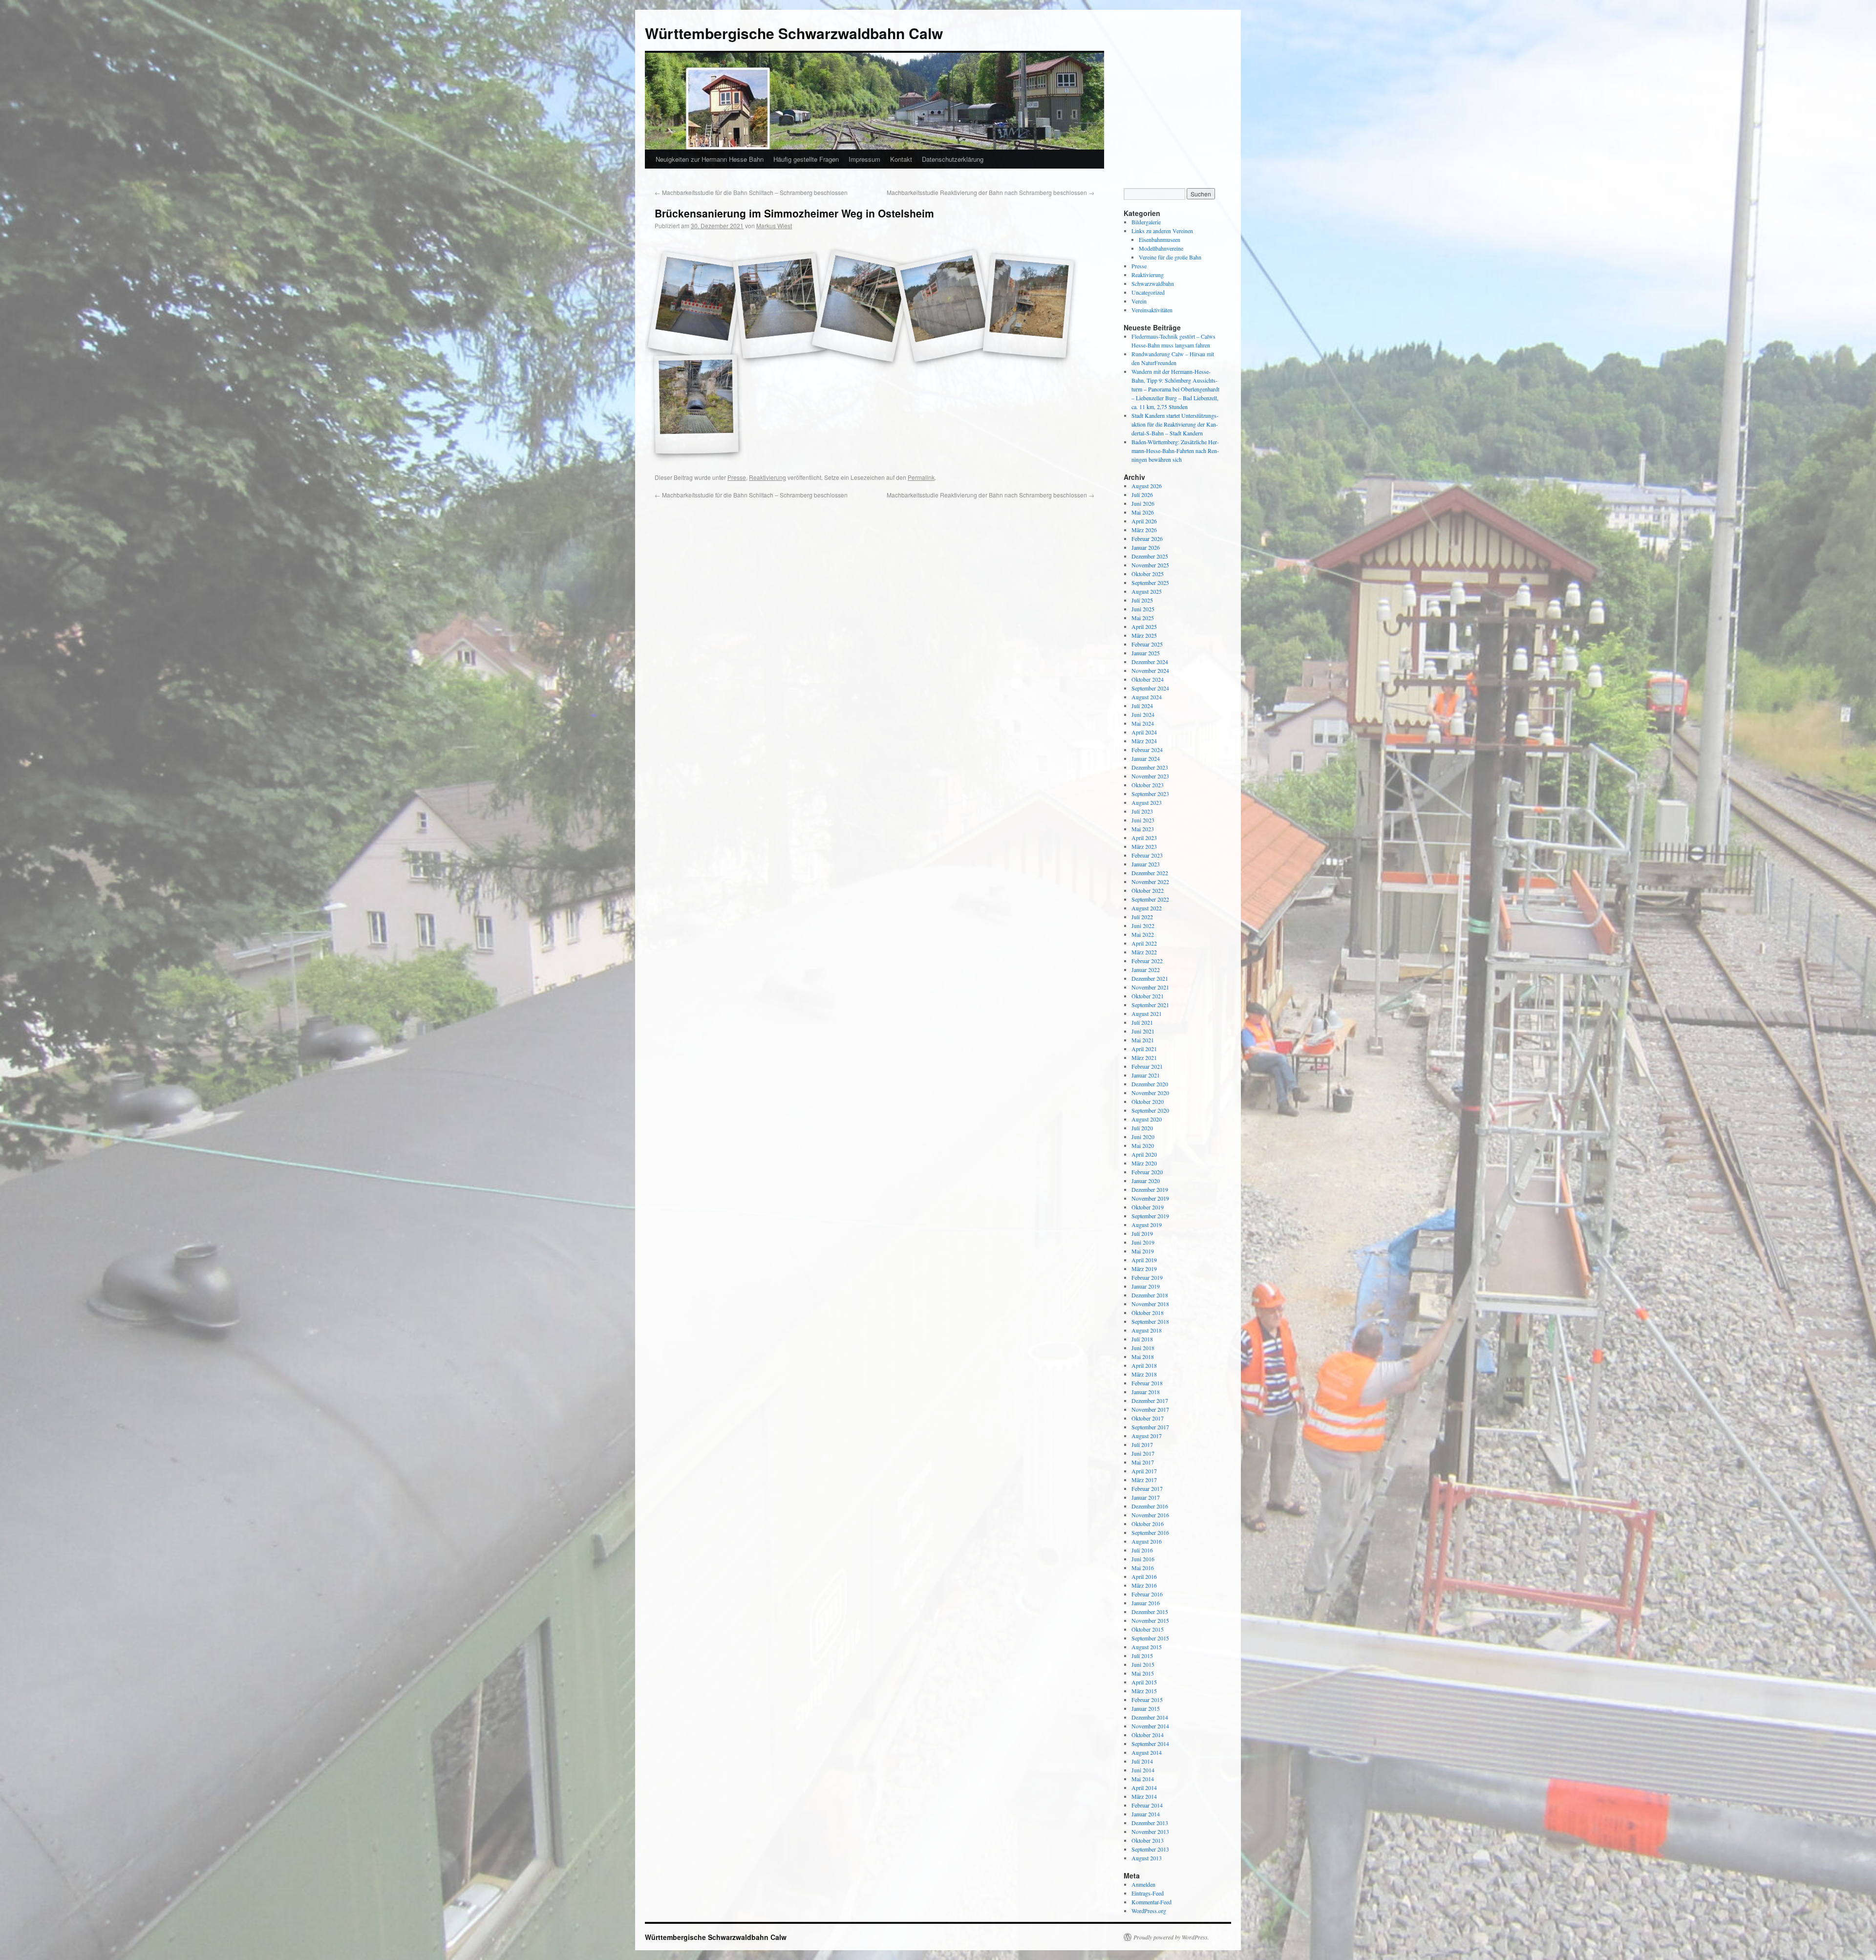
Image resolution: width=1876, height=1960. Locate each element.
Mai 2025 (1143, 618)
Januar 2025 (1146, 653)
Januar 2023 (1146, 864)
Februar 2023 (1147, 855)
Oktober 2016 (1148, 1524)
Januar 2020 (1146, 1181)
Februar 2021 (1147, 1066)
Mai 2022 (1143, 934)
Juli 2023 (1142, 811)
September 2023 (1150, 794)
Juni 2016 (1143, 1559)
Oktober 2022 (1148, 890)
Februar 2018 (1147, 1383)
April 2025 (1144, 626)
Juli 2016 (1142, 1550)
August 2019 (1147, 1225)
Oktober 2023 (1148, 785)
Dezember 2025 (1150, 556)
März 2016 (1144, 1585)
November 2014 (1150, 1726)
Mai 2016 (1143, 1568)
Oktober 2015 (1148, 1629)
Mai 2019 (1143, 1251)
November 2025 (1150, 565)
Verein (1139, 301)
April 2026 (1144, 521)
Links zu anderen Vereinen (1162, 231)
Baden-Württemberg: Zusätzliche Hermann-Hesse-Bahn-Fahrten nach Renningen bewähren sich (1175, 451)
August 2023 (1147, 802)
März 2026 (1144, 530)
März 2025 (1144, 635)
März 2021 (1144, 1057)
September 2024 (1150, 688)
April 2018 (1144, 1365)
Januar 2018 (1146, 1392)
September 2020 (1150, 1110)
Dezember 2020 (1150, 1084)
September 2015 (1150, 1638)
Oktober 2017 (1148, 1418)
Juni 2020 (1143, 1137)
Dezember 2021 (1150, 978)
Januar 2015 (1146, 1708)
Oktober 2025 (1148, 574)
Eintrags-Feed (1148, 1893)
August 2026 (1147, 486)
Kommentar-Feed (1151, 1902)
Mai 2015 (1143, 1673)
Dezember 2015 (1150, 1612)
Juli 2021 (1142, 1022)
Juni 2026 (1143, 503)
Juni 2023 (1143, 820)
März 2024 (1144, 741)
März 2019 (1144, 1269)
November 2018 (1150, 1304)
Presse (737, 477)
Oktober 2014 (1148, 1735)
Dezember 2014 (1150, 1717)
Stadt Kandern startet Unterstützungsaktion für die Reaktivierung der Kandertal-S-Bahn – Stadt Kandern (1175, 424)
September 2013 (1150, 1849)
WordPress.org (1149, 1911)
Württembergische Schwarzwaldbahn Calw (794, 33)
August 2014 (1147, 1752)
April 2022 (1144, 943)
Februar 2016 (1147, 1594)
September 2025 (1150, 582)
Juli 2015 (1142, 1656)
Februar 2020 (1147, 1172)
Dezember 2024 (1150, 662)
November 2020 (1150, 1093)
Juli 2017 (1142, 1444)
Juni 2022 (1143, 926)
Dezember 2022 (1150, 873)
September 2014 (1150, 1744)
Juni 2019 (1143, 1242)
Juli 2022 (1142, 917)
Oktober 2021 (1148, 996)
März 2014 (1144, 1796)
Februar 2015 (1147, 1700)
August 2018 (1147, 1330)
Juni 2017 (1143, 1453)
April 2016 (1144, 1576)
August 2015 (1147, 1647)
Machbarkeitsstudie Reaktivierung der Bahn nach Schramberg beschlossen (991, 192)
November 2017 (1150, 1409)
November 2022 (1150, 882)
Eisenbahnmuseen (1160, 239)
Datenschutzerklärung (953, 159)
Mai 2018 (1143, 1357)
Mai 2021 (1143, 1040)
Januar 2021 (1146, 1075)
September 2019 (1150, 1216)
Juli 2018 (1142, 1339)
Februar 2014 (1147, 1805)
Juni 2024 (1143, 714)
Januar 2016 (1146, 1603)
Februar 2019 (1147, 1277)
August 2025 (1147, 591)
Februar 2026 (1147, 538)
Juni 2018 (1143, 1348)
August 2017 (1147, 1436)
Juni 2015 (1143, 1664)
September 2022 (1150, 899)
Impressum (864, 159)
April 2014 (1144, 1788)
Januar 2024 (1146, 758)
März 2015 (1144, 1691)
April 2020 (1144, 1154)
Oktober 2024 (1148, 679)
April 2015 (1144, 1682)
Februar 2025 (1147, 644)
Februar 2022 (1147, 961)
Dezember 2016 (1150, 1506)
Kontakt (901, 159)
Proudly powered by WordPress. (1171, 1937)
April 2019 (1144, 1260)
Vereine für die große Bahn (1170, 257)
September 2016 (1150, 1532)
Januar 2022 (1146, 969)
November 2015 (1150, 1620)
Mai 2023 (1143, 829)
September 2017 (1150, 1427)
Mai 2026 (1143, 512)
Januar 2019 (1146, 1286)
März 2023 (1144, 846)
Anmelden (1143, 1884)
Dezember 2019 (1150, 1189)
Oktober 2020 (1148, 1101)
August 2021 (1147, 1013)
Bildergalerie (1146, 222)
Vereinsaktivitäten (1152, 310)
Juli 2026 (1142, 495)
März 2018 (1144, 1374)
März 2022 (1144, 952)
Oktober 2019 (1148, 1207)
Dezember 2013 (1150, 1823)
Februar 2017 (1147, 1488)
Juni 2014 (1143, 1770)
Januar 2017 (1146, 1497)
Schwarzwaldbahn (1153, 283)
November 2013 (1150, 1831)
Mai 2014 (1143, 1779)
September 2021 (1150, 1005)
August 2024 (1147, 697)
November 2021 (1150, 987)
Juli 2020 (1142, 1128)
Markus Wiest (774, 226)
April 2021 (1144, 1049)
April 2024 (1144, 732)
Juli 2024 (1142, 706)
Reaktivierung (767, 477)
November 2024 (1150, 670)
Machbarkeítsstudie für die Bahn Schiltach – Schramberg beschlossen (751, 192)
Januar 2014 (1146, 1814)
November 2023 (1150, 776)
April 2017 (1144, 1471)
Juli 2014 (1142, 1761)
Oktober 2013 (1148, 1840)
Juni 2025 (1143, 609)
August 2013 (1147, 1858)
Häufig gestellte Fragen (806, 159)
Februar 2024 (1147, 750)
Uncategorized (1148, 292)
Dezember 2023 (1150, 767)
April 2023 (1144, 838)
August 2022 (1147, 908)
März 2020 (1144, 1163)
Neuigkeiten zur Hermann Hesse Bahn (710, 159)
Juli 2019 (1142, 1233)
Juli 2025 (1142, 600)
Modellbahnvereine (1161, 248)
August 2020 (1147, 1119)
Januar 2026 (1146, 547)
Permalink (921, 477)
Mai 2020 (1143, 1145)
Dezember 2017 (1150, 1400)
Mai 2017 (1143, 1462)
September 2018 (1150, 1321)
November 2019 (1150, 1198)
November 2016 (1150, 1515)
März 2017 (1144, 1480)
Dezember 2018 (1150, 1295)
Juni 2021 (1143, 1031)
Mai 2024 (1143, 723)
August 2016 (1147, 1541)
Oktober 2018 (1148, 1313)
